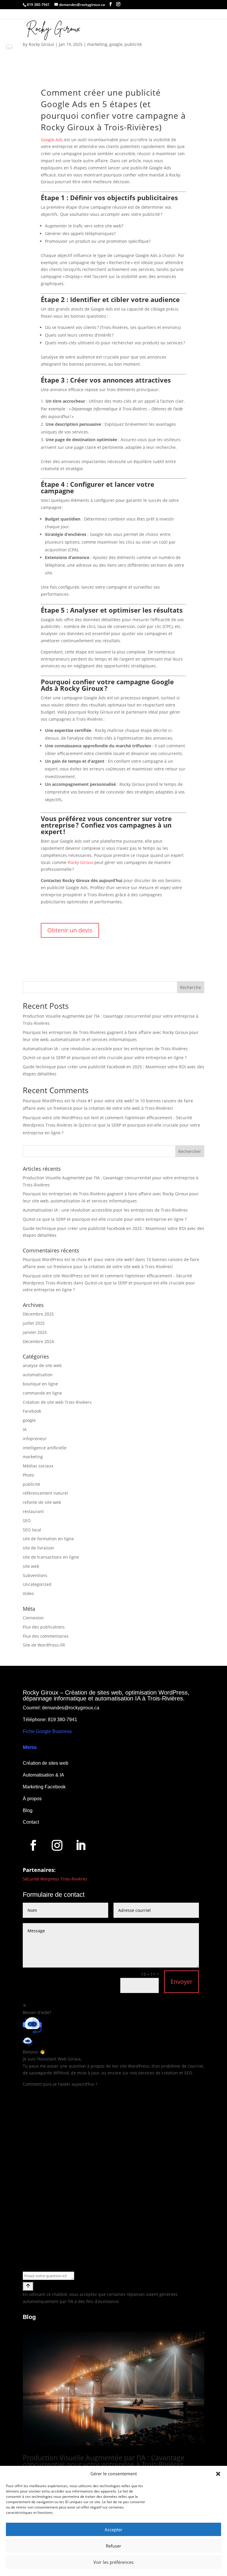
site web (31, 1566)
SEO (27, 1521)
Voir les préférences (113, 2562)
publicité (133, 44)
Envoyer (181, 1982)
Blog (28, 1810)
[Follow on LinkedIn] (81, 1845)
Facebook (32, 1411)
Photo (28, 1475)
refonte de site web (42, 1502)
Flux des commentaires (46, 1636)
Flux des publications (44, 1627)
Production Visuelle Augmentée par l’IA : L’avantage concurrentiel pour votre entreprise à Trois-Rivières (104, 2461)
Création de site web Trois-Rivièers (57, 1402)
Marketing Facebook (44, 1787)
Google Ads (52, 140)
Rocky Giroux (81, 862)
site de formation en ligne (48, 1539)
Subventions (35, 1575)
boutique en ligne (40, 1384)
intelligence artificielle (45, 1448)
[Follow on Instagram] (57, 1845)
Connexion (33, 1618)
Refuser (113, 2546)
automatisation (38, 1375)
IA (25, 1429)
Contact (31, 1822)
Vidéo (28, 1593)
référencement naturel (45, 1493)
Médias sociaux (38, 1466)
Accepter (113, 2530)
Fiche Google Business (47, 1731)
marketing (97, 44)
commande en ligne (42, 1393)
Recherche (190, 987)
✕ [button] (25, 2005)
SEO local (32, 1530)
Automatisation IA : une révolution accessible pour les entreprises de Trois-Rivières (105, 1049)
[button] (218, 2474)
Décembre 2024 (38, 1341)
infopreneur (35, 1439)
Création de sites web (46, 1763)
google (116, 44)
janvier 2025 (35, 1332)
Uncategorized (37, 1584)
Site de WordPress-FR (44, 1645)
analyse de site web (42, 1365)
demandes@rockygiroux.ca (71, 1708)
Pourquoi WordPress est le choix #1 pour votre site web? (78, 1101)
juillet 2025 (34, 1323)
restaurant (33, 1511)
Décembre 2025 (38, 1314)
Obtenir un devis (70, 930)
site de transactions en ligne (51, 1557)
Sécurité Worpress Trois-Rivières (55, 1879)
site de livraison (38, 1548)
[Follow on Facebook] (33, 1845)
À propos (32, 1799)
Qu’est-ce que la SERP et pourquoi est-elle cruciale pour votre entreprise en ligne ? (105, 1057)
